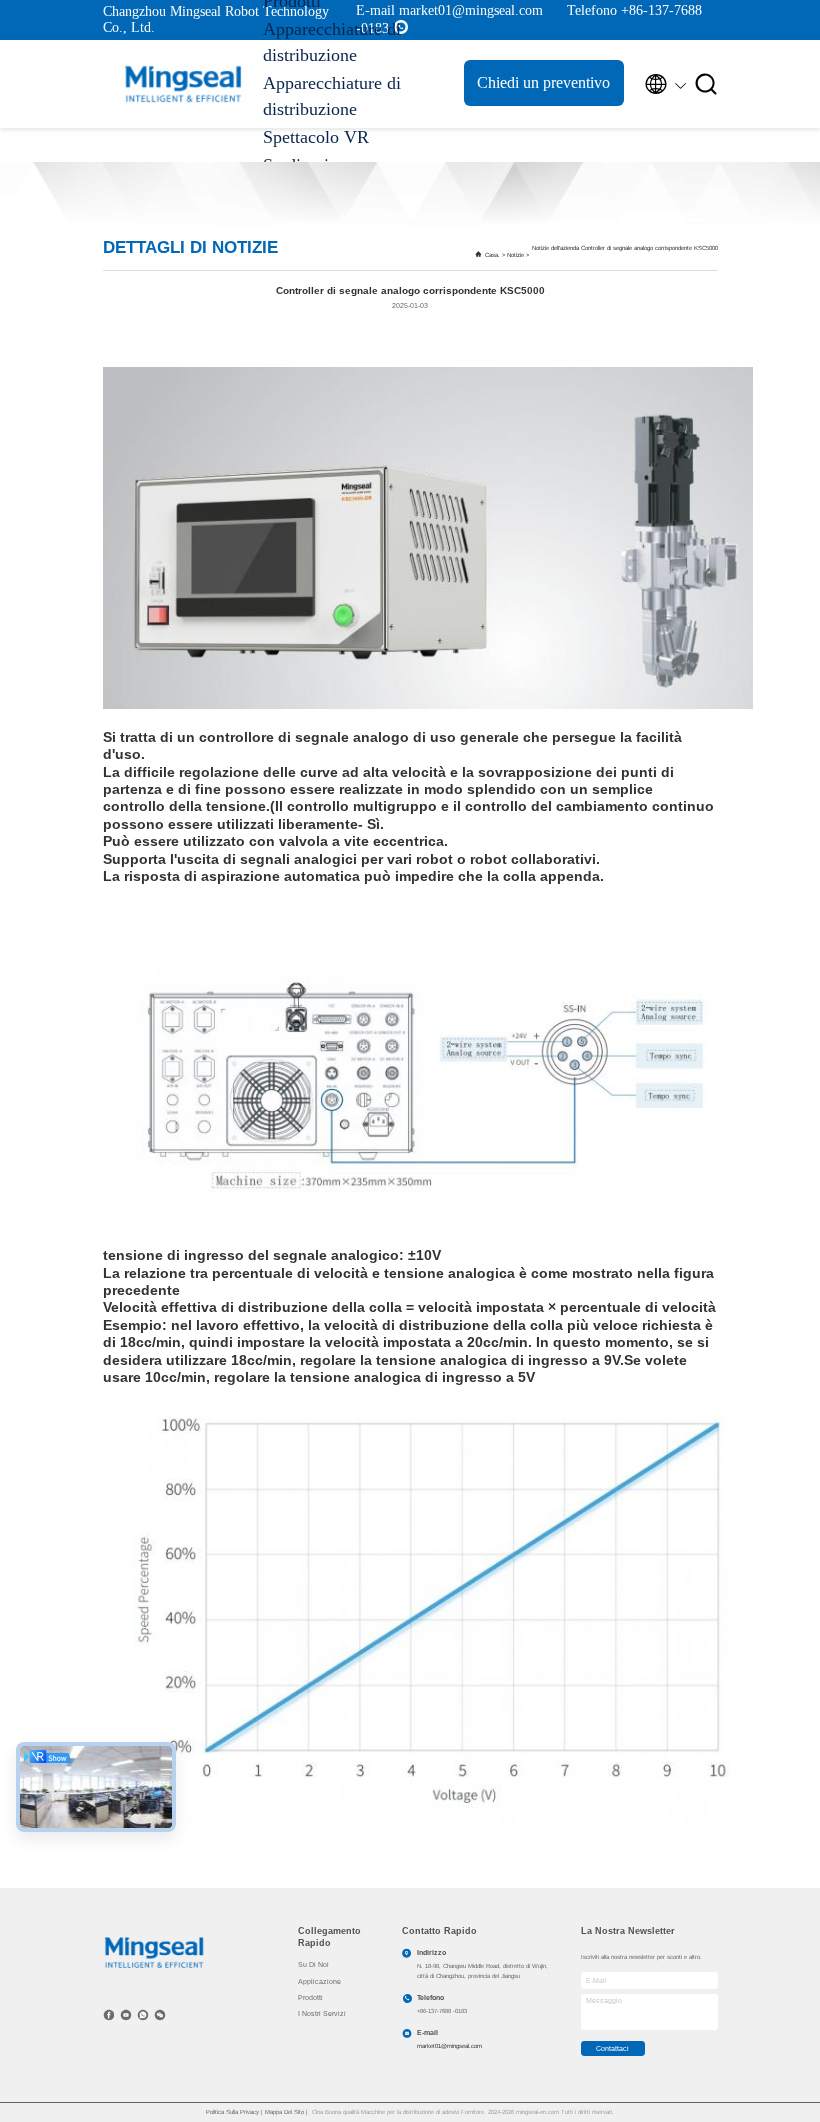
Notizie (515, 255)
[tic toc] (126, 2015)
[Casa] (183, 84)
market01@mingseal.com (449, 2046)
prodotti (310, 1997)
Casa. (492, 255)
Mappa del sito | (286, 2112)
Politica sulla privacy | (235, 2112)
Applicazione (319, 1981)
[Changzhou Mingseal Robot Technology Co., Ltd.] (154, 1951)
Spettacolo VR (316, 137)
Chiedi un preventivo (543, 82)
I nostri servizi (322, 2013)
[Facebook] (109, 2015)
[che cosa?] (143, 2015)
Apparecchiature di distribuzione (332, 42)
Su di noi (313, 1964)
